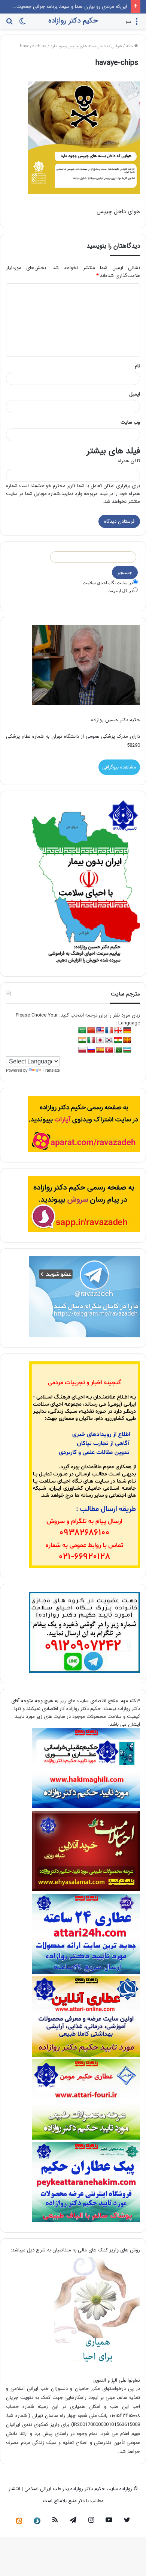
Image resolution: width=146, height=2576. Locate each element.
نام (137, 366)
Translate (51, 1070)
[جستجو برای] (9, 24)
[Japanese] (100, 1040)
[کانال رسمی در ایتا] (19, 2521)
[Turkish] (109, 1050)
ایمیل (135, 394)
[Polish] (82, 1050)
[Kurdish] (118, 1040)
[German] (127, 1031)
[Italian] (91, 1040)
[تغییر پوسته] (22, 24)
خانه (130, 46)
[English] (100, 1031)
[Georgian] (118, 1031)
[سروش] (37, 2521)
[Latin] (127, 1040)
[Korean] (109, 1040)
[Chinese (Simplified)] (91, 1031)
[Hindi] (82, 1040)
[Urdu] (118, 1050)
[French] (109, 1031)
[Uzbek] (127, 1050)
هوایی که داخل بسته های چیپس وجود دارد (86, 46)
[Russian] (91, 1050)
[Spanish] (100, 1050)
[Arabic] (82, 1031)
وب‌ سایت (130, 422)
